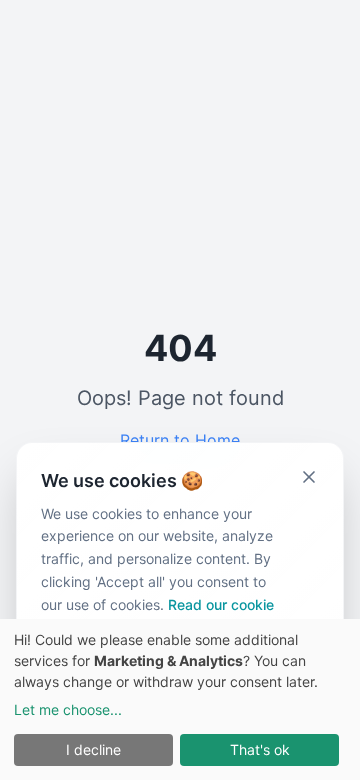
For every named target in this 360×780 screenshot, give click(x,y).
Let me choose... (68, 709)
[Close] (309, 477)
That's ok (260, 749)
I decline (93, 749)
